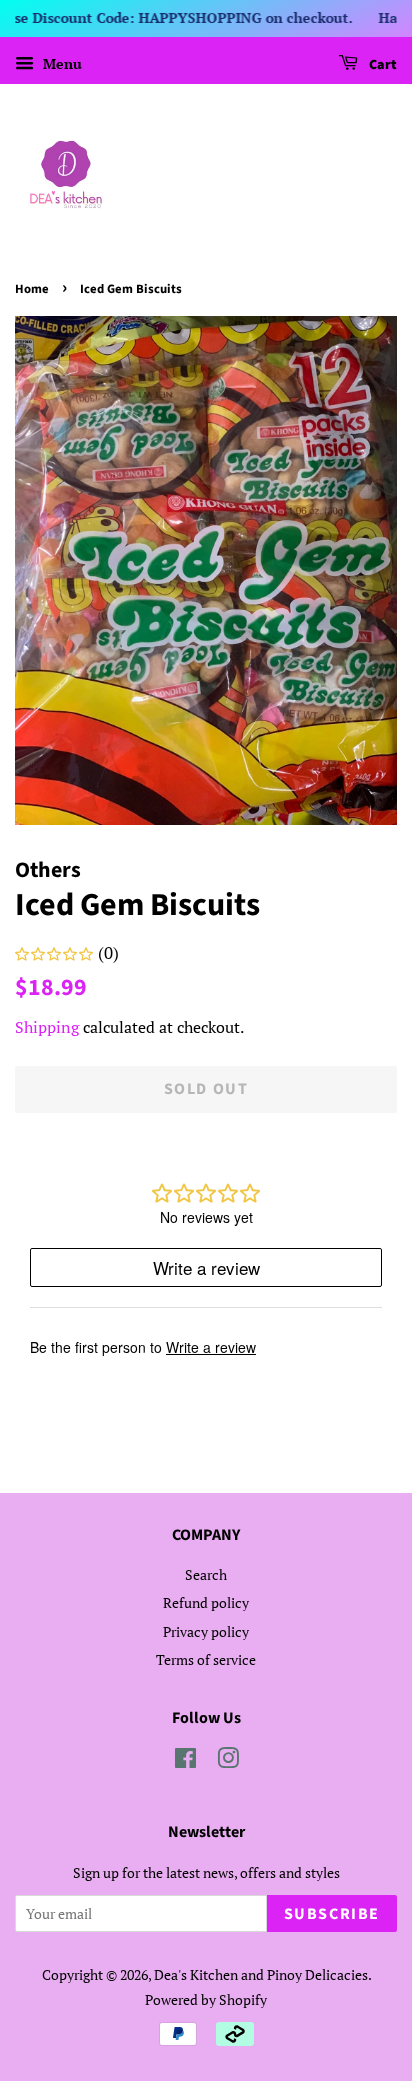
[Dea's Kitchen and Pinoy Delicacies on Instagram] (228, 1761)
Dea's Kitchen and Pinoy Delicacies (261, 1974)
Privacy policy (206, 1631)
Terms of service (206, 1659)
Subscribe (332, 1914)
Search (206, 1574)
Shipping (47, 1027)
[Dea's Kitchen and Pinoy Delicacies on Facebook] (185, 1761)
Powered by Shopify (206, 1999)
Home (32, 289)
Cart (381, 65)
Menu (60, 63)
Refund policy (206, 1602)
